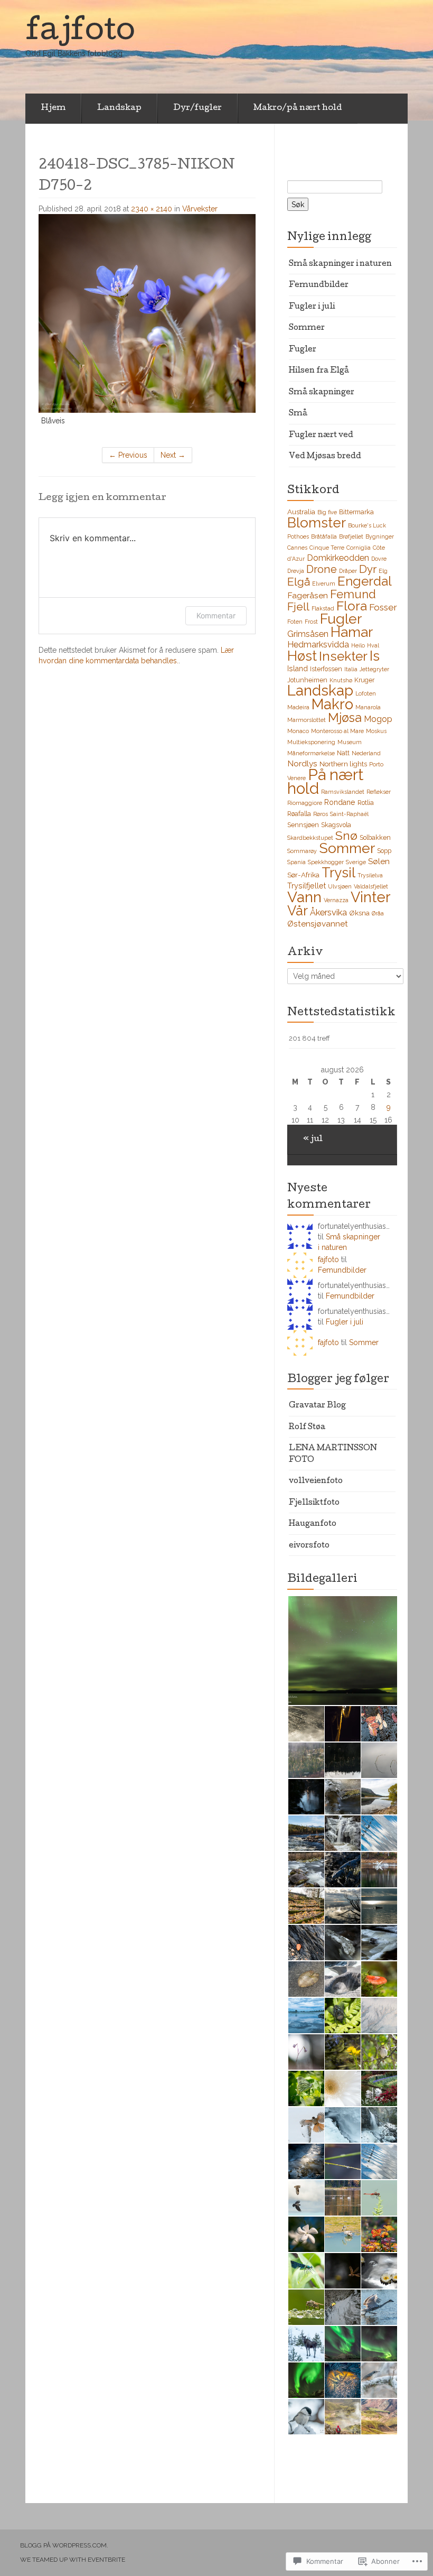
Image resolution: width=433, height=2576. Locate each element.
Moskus (376, 731)
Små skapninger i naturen (340, 264)
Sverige (356, 862)
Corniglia (359, 548)
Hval (373, 645)
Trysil (338, 873)
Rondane (340, 802)
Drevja (296, 571)
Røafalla (299, 814)
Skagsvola (336, 825)
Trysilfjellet (307, 886)
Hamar (352, 632)
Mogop (378, 719)
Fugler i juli (312, 307)
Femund (353, 594)
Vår (298, 911)
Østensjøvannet (318, 924)
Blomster (317, 523)
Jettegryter (374, 669)
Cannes (297, 548)
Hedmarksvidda (318, 645)
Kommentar (216, 615)
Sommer (307, 328)
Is (375, 656)
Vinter (371, 897)
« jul (313, 1139)
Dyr (368, 569)
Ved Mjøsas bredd (325, 457)
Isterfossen (326, 669)
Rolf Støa (307, 1428)
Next (173, 455)
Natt (343, 753)
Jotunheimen (307, 680)
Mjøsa (345, 718)
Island (298, 669)
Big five (327, 512)
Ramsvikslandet (343, 792)
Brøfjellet (351, 536)
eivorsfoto (309, 1546)
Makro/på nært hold (298, 108)
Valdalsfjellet (371, 886)
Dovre (379, 559)
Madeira (298, 707)
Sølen (379, 861)
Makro (332, 704)
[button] (342, 1651)
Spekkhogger (326, 862)
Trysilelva (370, 875)
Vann (304, 897)
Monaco (298, 731)
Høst (302, 656)
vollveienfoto (316, 1481)
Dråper (348, 571)
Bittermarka (356, 512)
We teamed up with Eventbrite (73, 2560)
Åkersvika (328, 912)
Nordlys (302, 763)
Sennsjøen (303, 825)
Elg (383, 571)
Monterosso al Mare (337, 731)
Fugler (303, 350)
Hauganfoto (313, 1524)
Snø (346, 835)
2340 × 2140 (152, 209)
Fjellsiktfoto (314, 1503)
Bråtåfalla (324, 536)
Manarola (368, 707)
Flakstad (323, 608)
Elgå (299, 582)
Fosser (383, 607)
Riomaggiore (305, 803)
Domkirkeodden (338, 558)
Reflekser (379, 792)
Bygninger (380, 536)
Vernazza (336, 900)
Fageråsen (308, 595)
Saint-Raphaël (349, 814)
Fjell (298, 606)
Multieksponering (311, 742)
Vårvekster (200, 209)
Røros (321, 814)
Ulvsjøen (340, 886)
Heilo (358, 645)
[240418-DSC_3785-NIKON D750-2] (147, 313)
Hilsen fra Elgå (319, 371)
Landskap (119, 108)
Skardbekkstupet (310, 838)
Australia (301, 512)
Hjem (53, 108)
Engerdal (365, 581)
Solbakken (375, 837)
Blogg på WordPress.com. (64, 2545)
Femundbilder (319, 285)
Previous (128, 455)
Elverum (324, 583)
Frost (311, 622)
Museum (350, 742)
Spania (296, 862)
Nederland (366, 753)
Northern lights (343, 764)
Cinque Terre (327, 548)
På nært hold (325, 781)
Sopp (384, 851)
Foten (295, 622)
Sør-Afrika (303, 875)
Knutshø (341, 680)
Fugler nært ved (321, 435)
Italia (351, 669)
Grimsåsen (308, 634)
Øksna (359, 913)
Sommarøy (302, 851)
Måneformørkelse (311, 753)
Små (298, 414)
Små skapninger (322, 393)
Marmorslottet (307, 720)
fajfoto (328, 1259)
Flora (352, 606)
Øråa (378, 913)
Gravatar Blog (317, 1406)
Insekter (343, 656)
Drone (322, 569)
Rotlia (366, 803)
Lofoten (366, 693)
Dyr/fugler (197, 108)
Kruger (364, 680)
